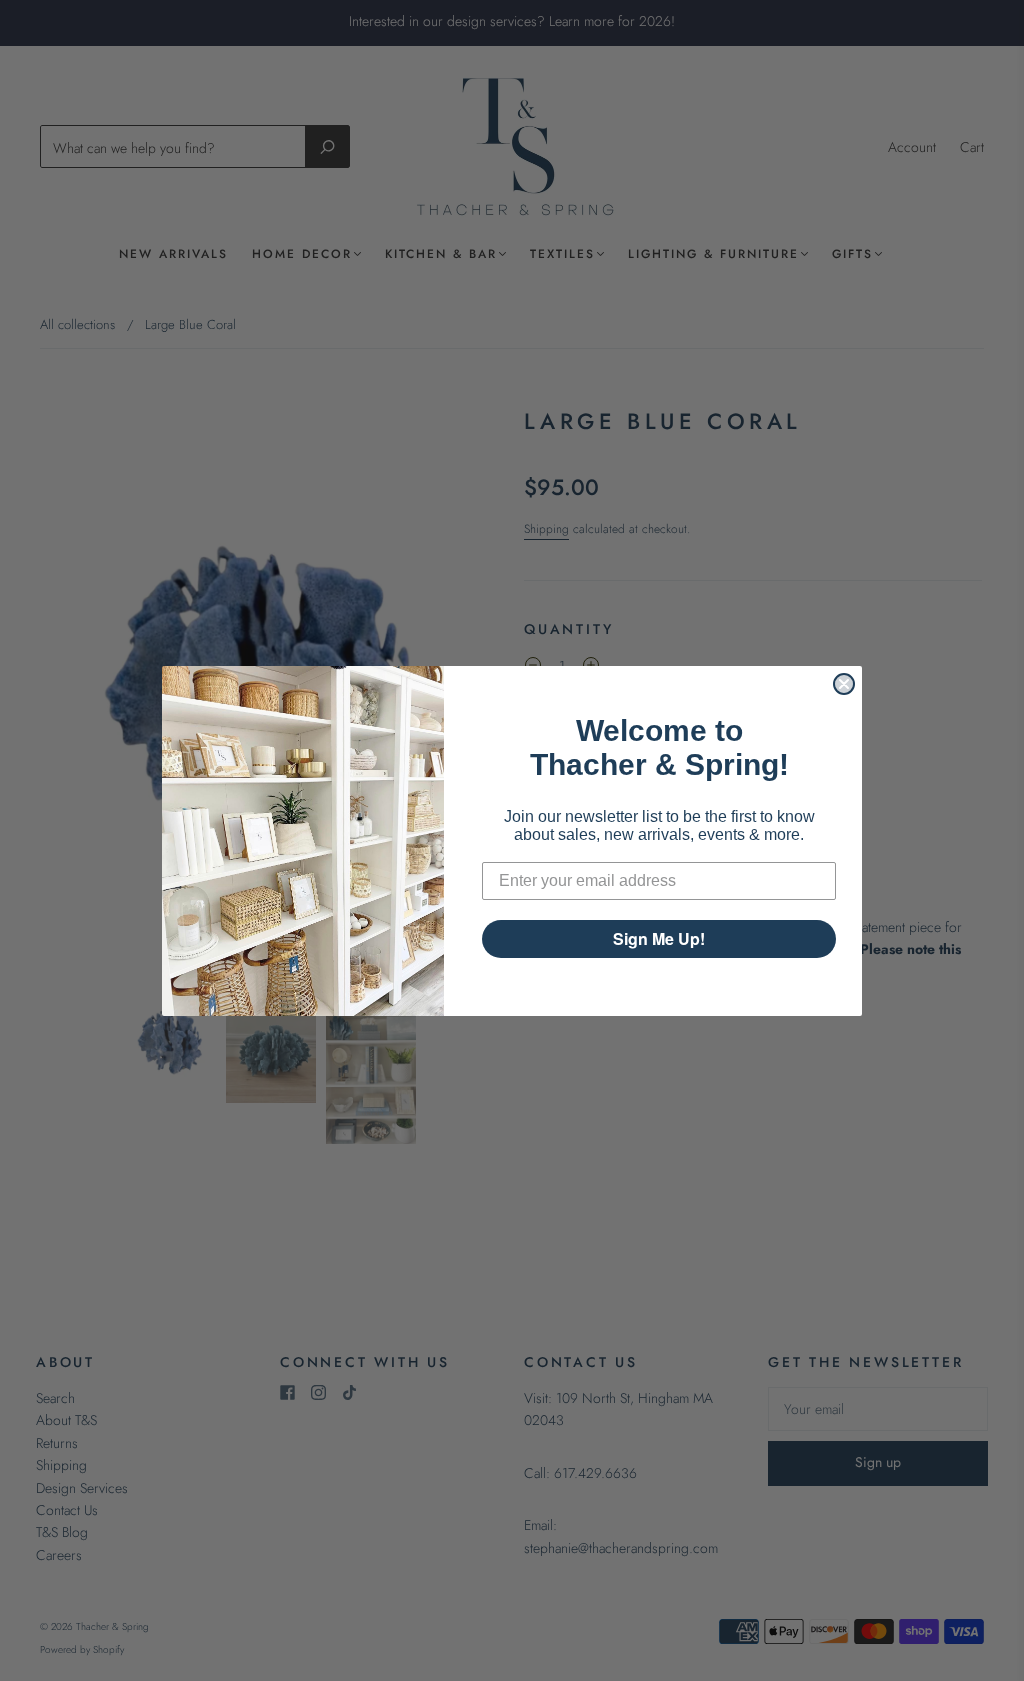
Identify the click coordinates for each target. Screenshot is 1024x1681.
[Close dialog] (844, 684)
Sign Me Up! (659, 938)
